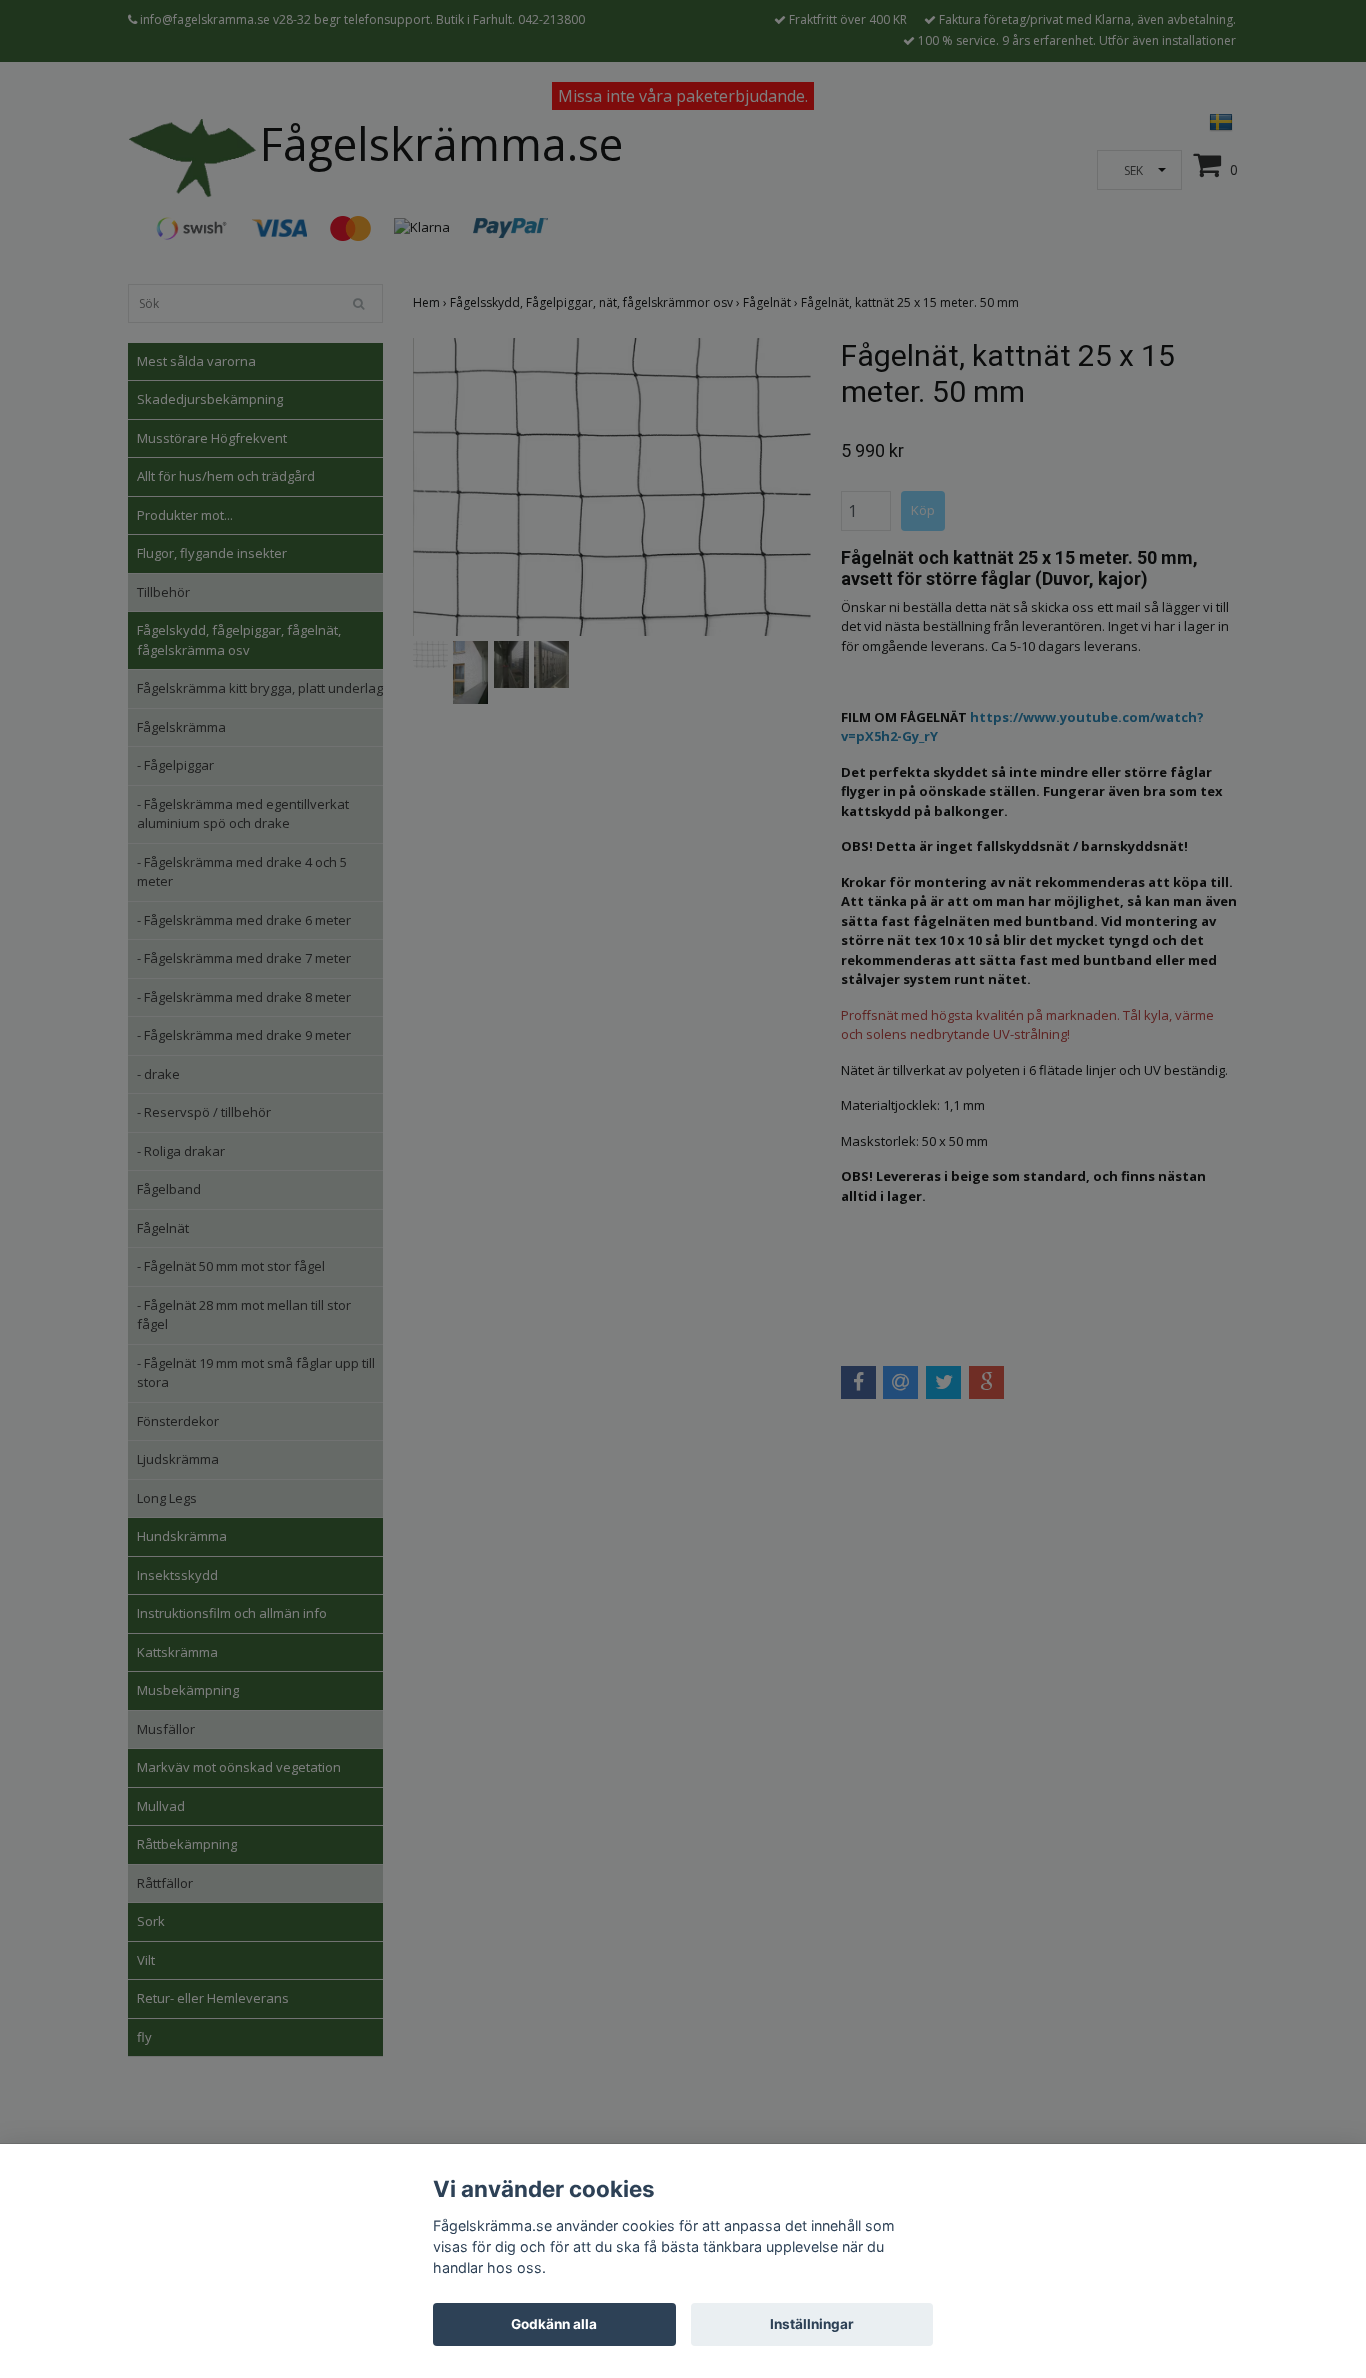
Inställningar (812, 2324)
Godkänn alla (554, 2324)
